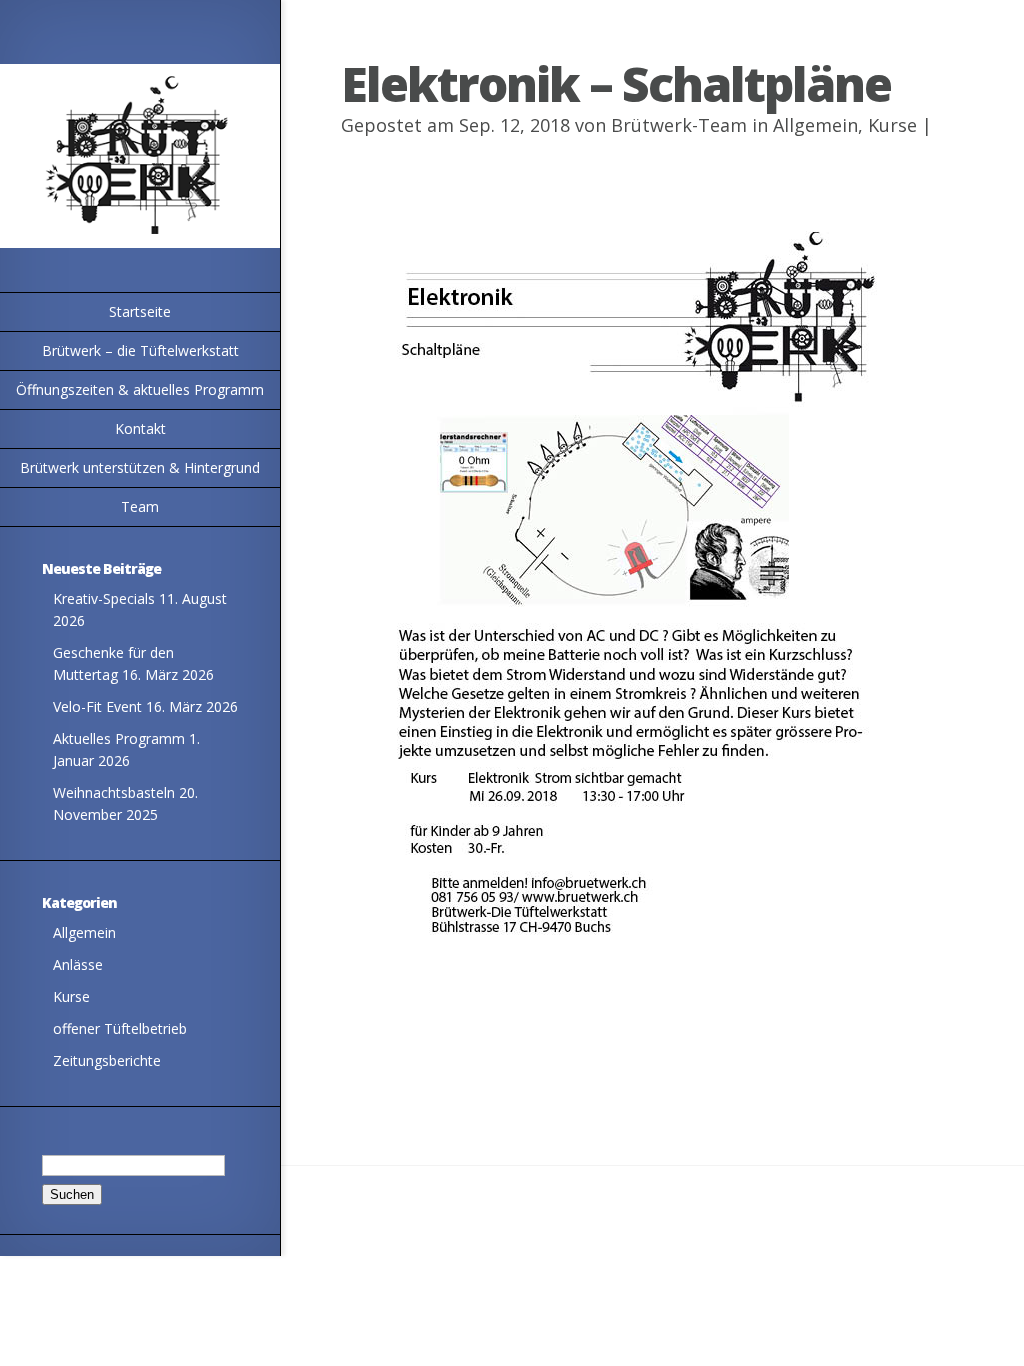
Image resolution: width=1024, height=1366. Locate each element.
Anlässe (78, 964)
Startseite (140, 311)
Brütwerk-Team (679, 125)
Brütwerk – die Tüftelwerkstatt (140, 350)
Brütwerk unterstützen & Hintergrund (140, 467)
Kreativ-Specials (104, 598)
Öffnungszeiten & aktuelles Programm (140, 389)
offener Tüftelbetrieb (120, 1028)
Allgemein (84, 932)
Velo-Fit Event (97, 706)
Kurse (71, 996)
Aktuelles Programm (119, 738)
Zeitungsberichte (107, 1060)
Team (140, 506)
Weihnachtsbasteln (114, 792)
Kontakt (140, 428)
